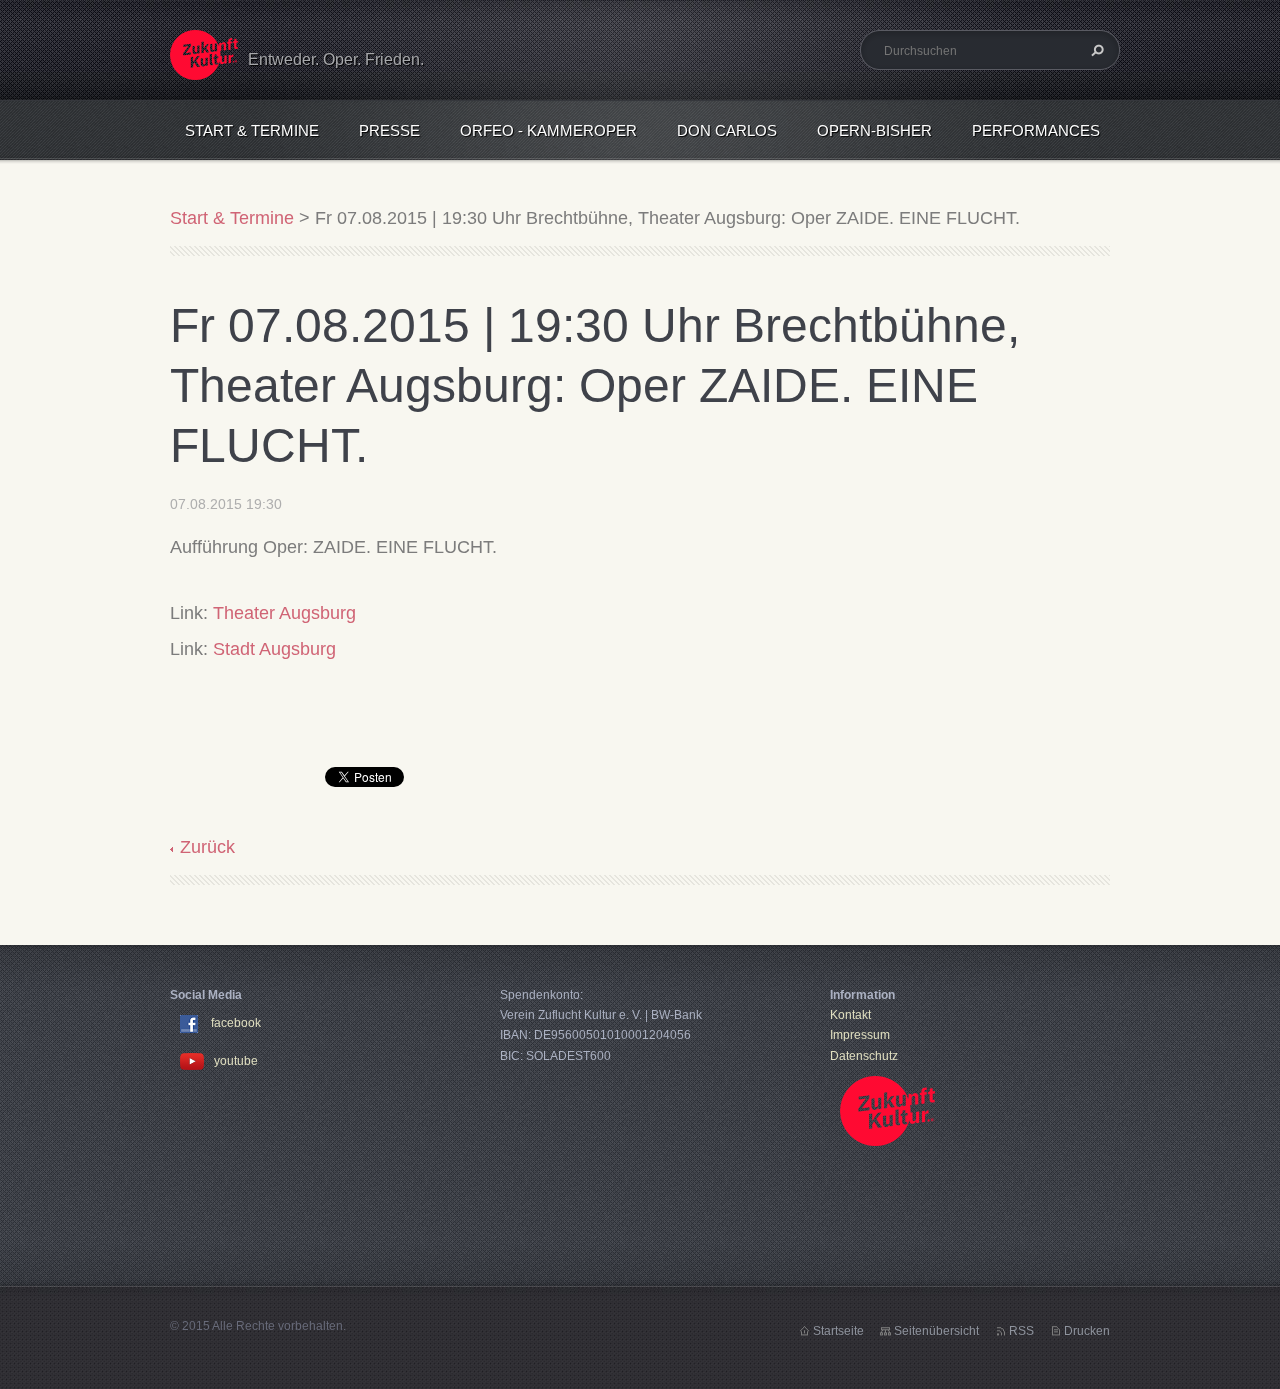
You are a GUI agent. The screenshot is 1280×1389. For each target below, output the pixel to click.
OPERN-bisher (874, 130)
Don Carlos (727, 130)
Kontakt (850, 1015)
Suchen (1095, 50)
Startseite (838, 1331)
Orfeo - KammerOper (548, 130)
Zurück (207, 847)
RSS (1021, 1331)
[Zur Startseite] (204, 67)
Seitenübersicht (936, 1331)
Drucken (1087, 1331)
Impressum (860, 1035)
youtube (236, 1061)
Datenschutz (864, 1056)
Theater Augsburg (284, 613)
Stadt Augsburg (274, 649)
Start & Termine (252, 130)
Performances (1036, 130)
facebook (236, 1023)
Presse (389, 130)
